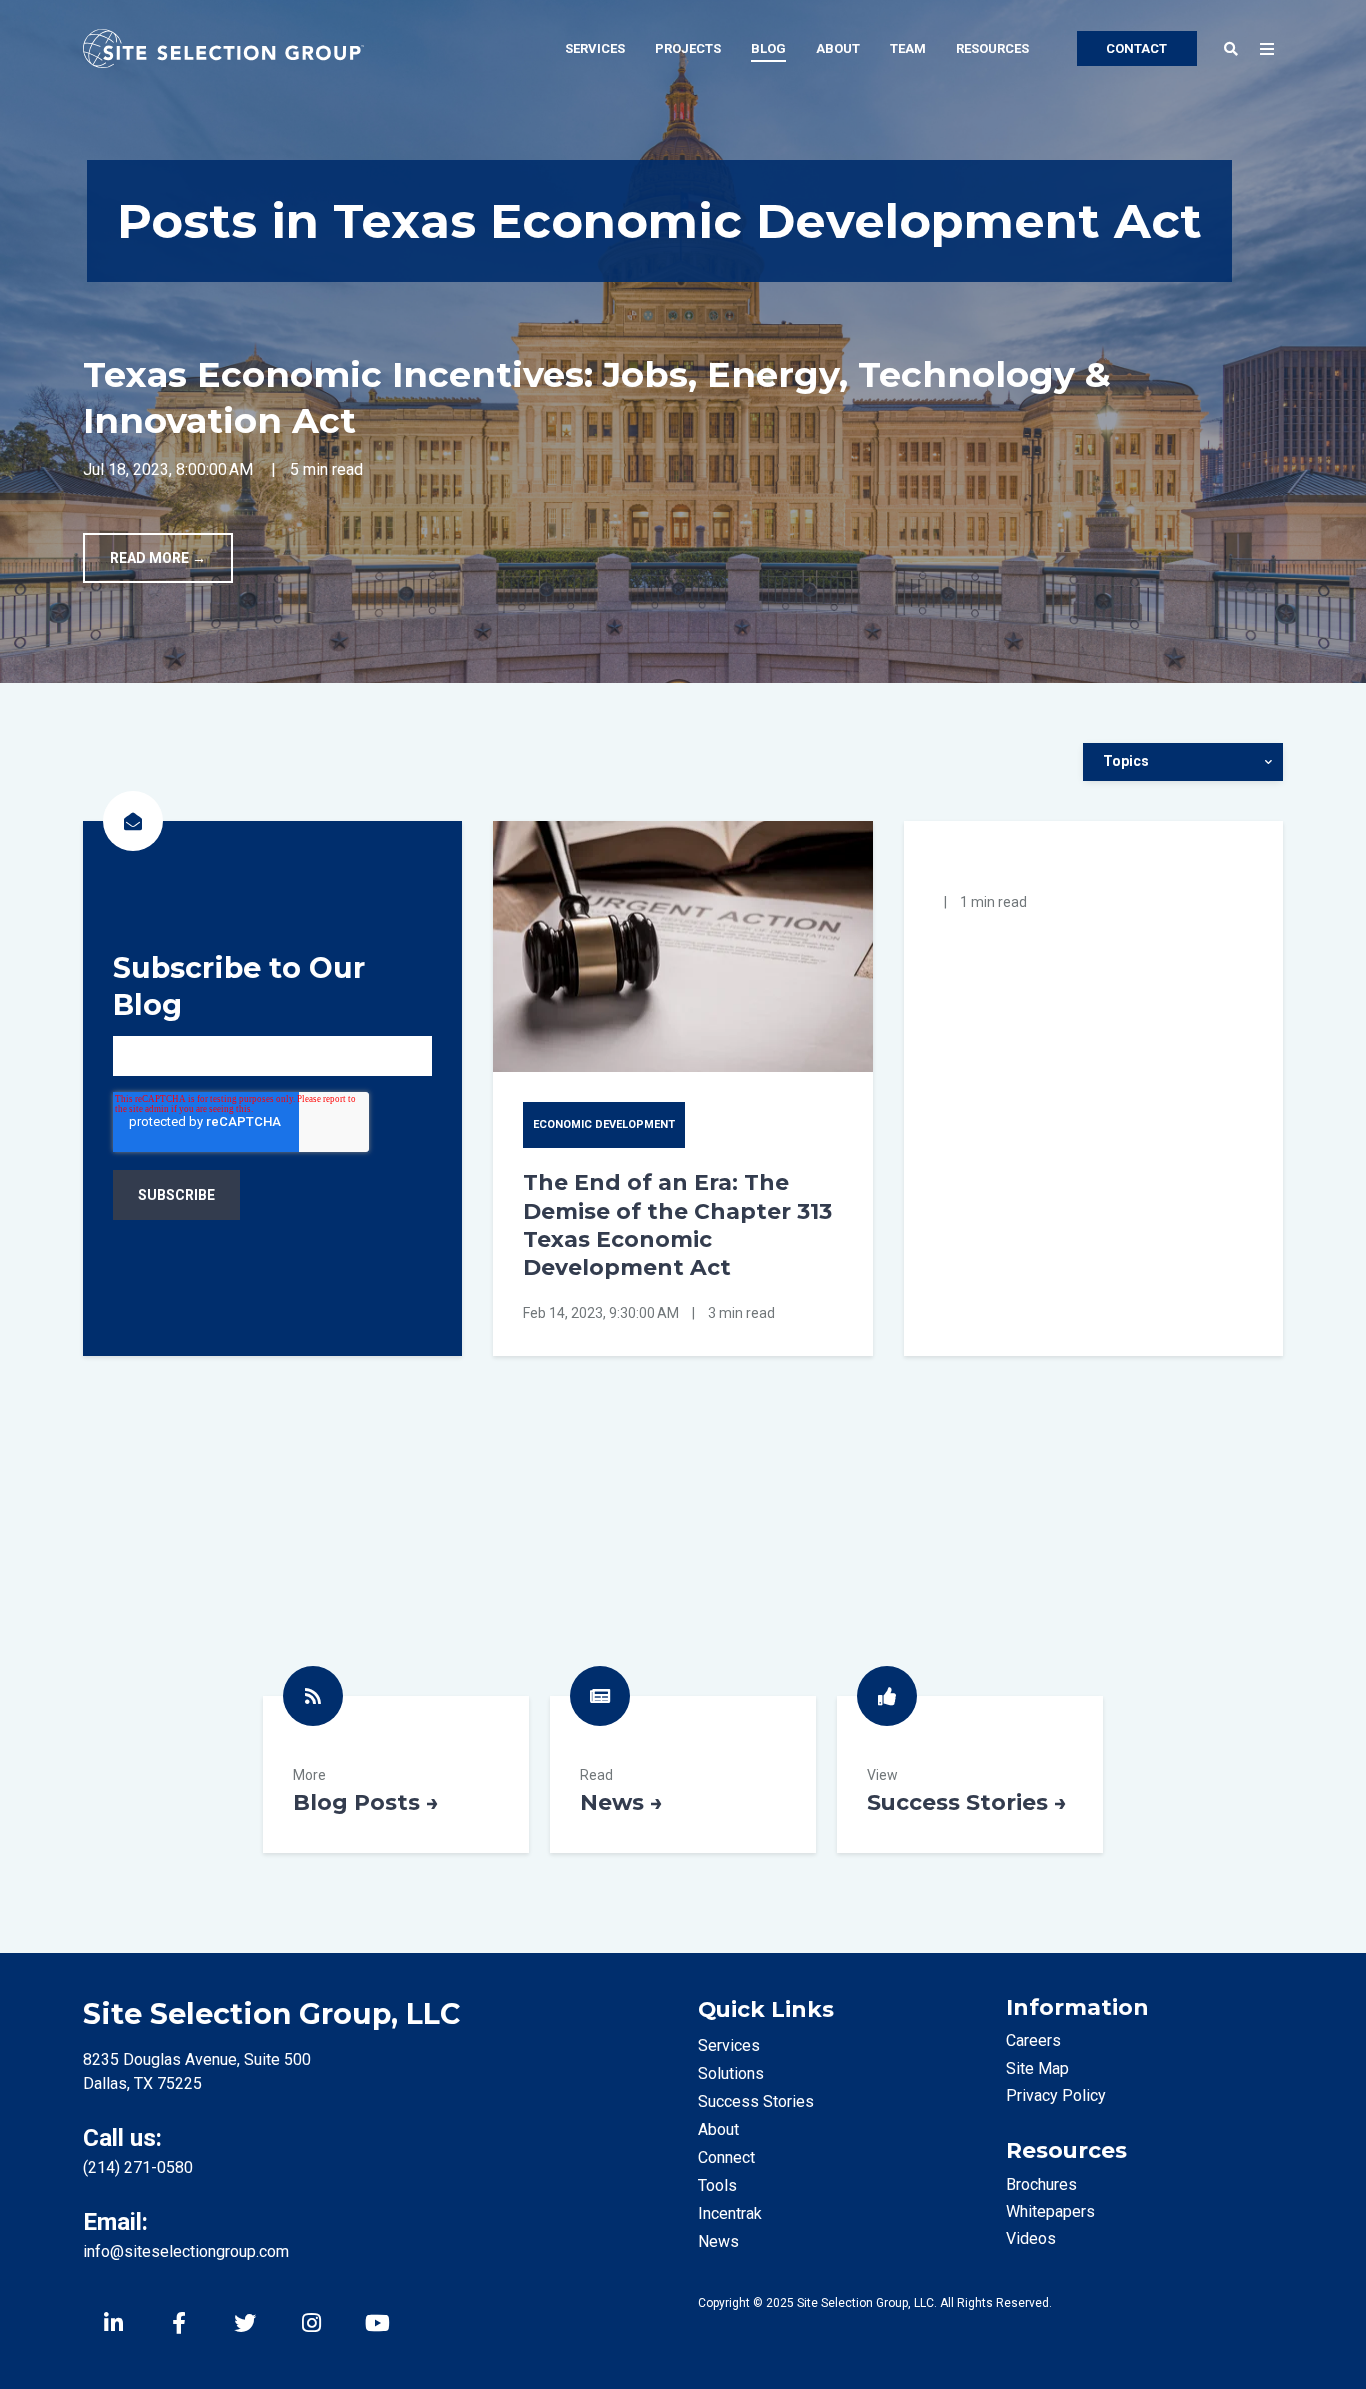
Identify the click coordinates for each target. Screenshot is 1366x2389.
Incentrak (730, 2213)
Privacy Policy (1056, 2095)
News (683, 1774)
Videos (1031, 2238)
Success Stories (970, 1774)
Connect (726, 2157)
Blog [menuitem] (768, 48)
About (718, 2129)
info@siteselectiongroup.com (186, 2251)
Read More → (158, 558)
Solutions (731, 2073)
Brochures (1041, 2184)
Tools (717, 2185)
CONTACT (1136, 48)
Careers (1033, 2040)
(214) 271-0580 (138, 2167)
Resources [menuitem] (992, 48)
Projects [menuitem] (688, 48)
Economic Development (604, 1124)
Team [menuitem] (908, 48)
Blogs (396, 1774)
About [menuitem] (838, 48)
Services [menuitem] (595, 48)
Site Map (1037, 2068)
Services (729, 2045)
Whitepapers (1050, 2211)
